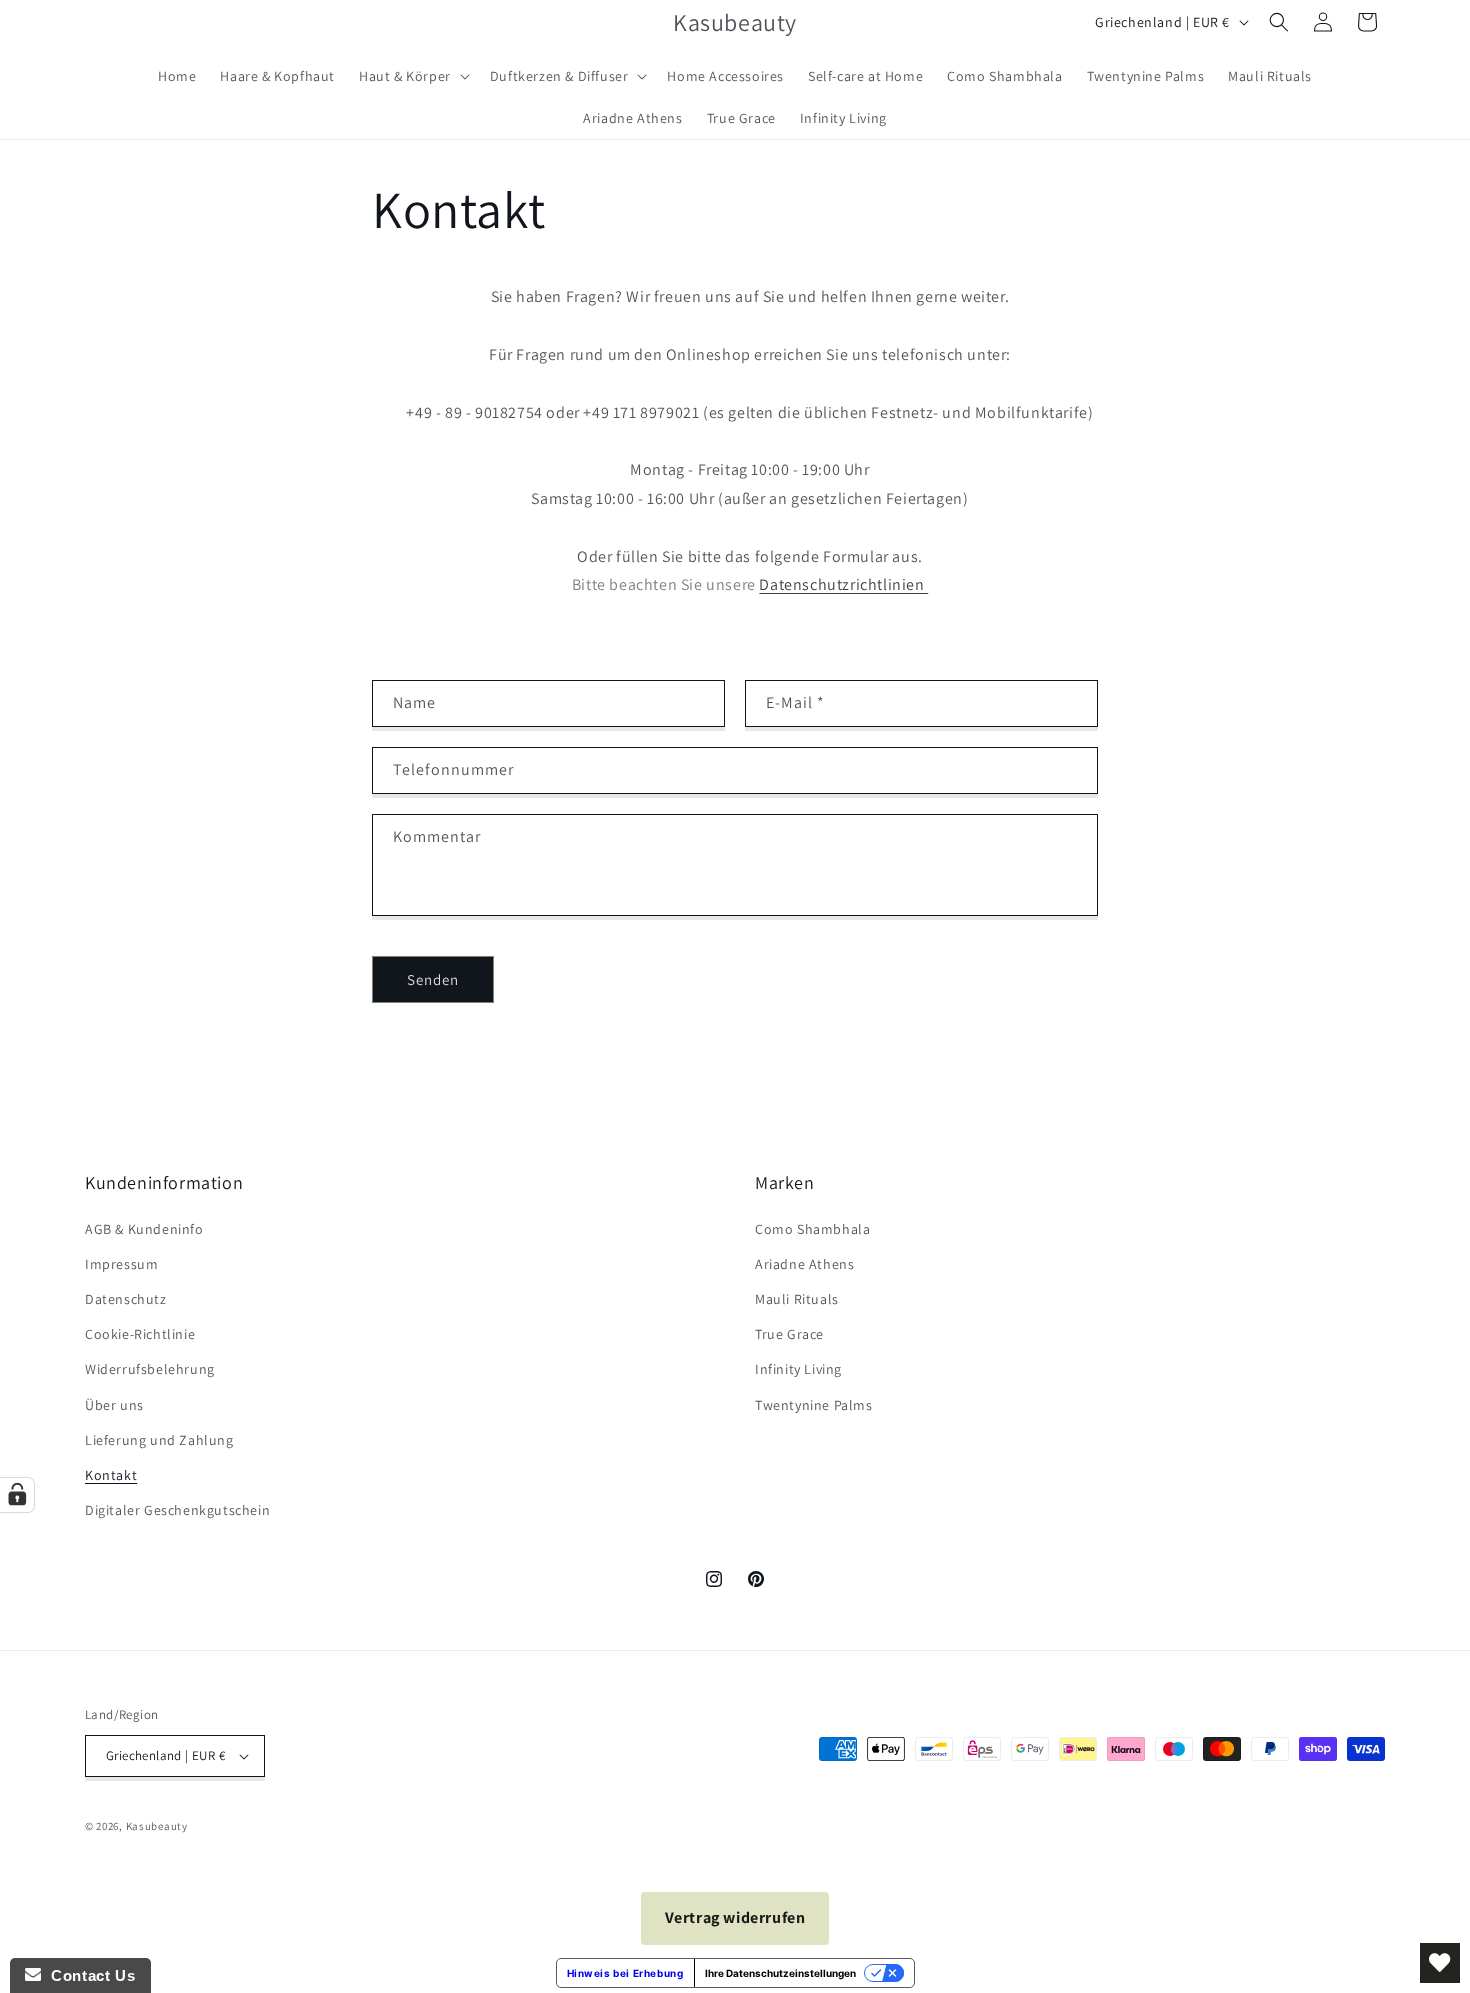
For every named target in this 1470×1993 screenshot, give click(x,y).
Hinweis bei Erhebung (625, 1973)
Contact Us (88, 1975)
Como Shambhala (812, 1229)
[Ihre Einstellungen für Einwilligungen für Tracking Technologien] (17, 1495)
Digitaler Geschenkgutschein (177, 1510)
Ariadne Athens (804, 1264)
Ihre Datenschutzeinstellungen (780, 1973)
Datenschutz (126, 1299)
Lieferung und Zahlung (159, 1440)
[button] (412, 76)
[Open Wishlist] (1440, 1963)
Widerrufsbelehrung (150, 1369)
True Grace (789, 1334)
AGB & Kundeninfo (144, 1229)
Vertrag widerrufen (735, 1917)
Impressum (121, 1264)
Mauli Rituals (797, 1299)
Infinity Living (798, 1369)
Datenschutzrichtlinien (843, 584)
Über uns (114, 1405)
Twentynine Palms (814, 1405)
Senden (433, 979)
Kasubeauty (157, 1826)
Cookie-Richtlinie (140, 1334)
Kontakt (111, 1475)
